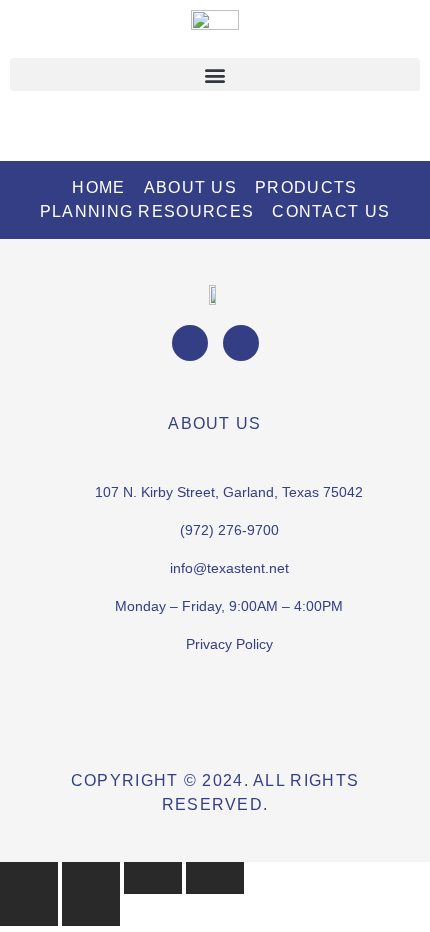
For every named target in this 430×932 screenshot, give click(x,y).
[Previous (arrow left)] (29, 910)
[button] (215, 74)
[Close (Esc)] (215, 878)
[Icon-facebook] (190, 343)
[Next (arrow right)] (91, 910)
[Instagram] (241, 343)
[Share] (153, 878)
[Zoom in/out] (29, 878)
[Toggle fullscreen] (91, 878)
